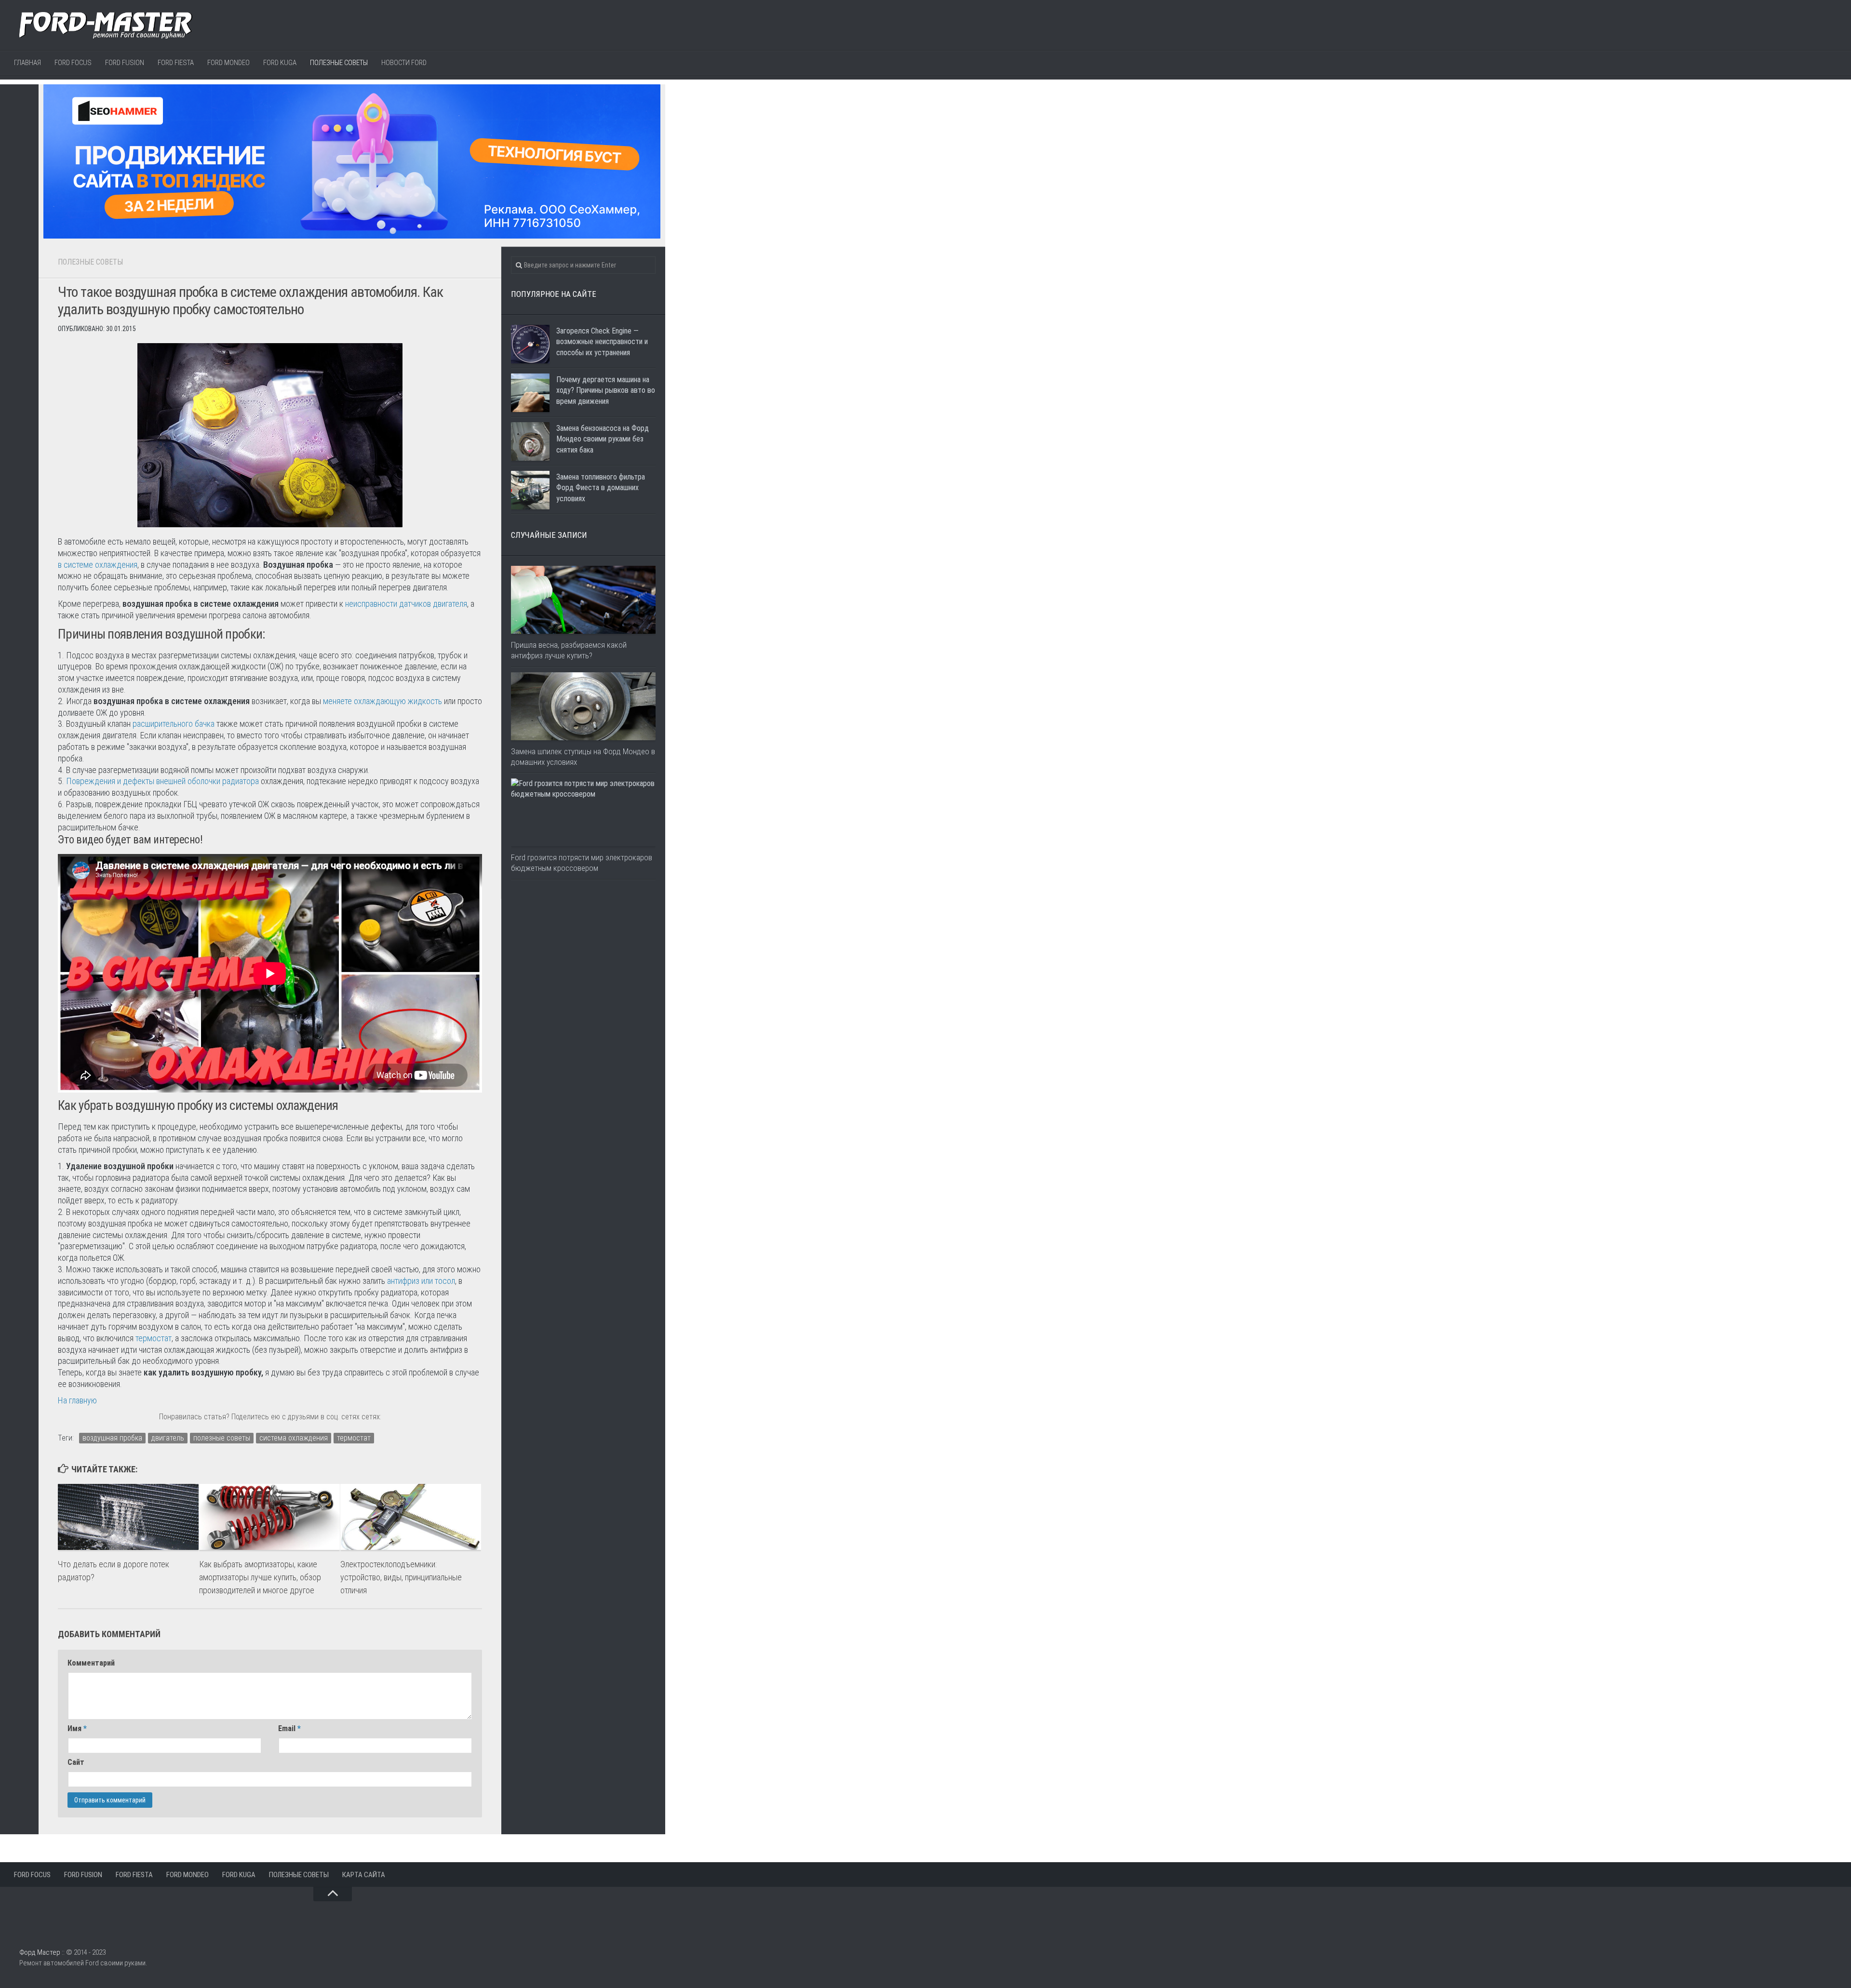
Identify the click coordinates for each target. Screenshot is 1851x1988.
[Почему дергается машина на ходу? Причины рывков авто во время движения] (530, 393)
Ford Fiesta (176, 63)
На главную (77, 1400)
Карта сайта (364, 1875)
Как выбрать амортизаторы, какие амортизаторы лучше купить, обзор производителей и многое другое (260, 1577)
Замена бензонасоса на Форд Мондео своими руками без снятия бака (603, 439)
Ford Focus (73, 63)
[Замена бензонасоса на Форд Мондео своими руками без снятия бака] (530, 441)
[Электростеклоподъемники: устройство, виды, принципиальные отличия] (411, 1517)
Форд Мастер (40, 1952)
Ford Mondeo (228, 63)
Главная (27, 63)
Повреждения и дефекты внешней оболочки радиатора (162, 781)
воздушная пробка (112, 1438)
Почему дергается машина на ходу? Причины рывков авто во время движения (606, 390)
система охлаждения (294, 1438)
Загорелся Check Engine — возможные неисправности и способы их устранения (602, 342)
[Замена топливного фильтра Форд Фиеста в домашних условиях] (530, 490)
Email (289, 1728)
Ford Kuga (280, 63)
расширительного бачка (174, 724)
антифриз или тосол (421, 1281)
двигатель (168, 1438)
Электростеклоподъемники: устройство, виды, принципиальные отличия (401, 1577)
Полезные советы (339, 63)
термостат (154, 1338)
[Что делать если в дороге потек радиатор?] (128, 1517)
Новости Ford (404, 63)
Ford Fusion (125, 63)
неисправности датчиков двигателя (406, 604)
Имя (77, 1728)
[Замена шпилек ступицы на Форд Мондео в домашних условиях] (583, 706)
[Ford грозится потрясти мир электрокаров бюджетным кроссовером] (583, 812)
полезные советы (222, 1438)
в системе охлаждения (98, 565)
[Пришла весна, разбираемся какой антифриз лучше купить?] (583, 600)
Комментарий (91, 1663)
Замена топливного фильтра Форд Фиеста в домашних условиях (601, 488)
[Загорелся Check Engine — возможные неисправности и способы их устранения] (530, 344)
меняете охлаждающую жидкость (382, 701)
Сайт (76, 1762)
